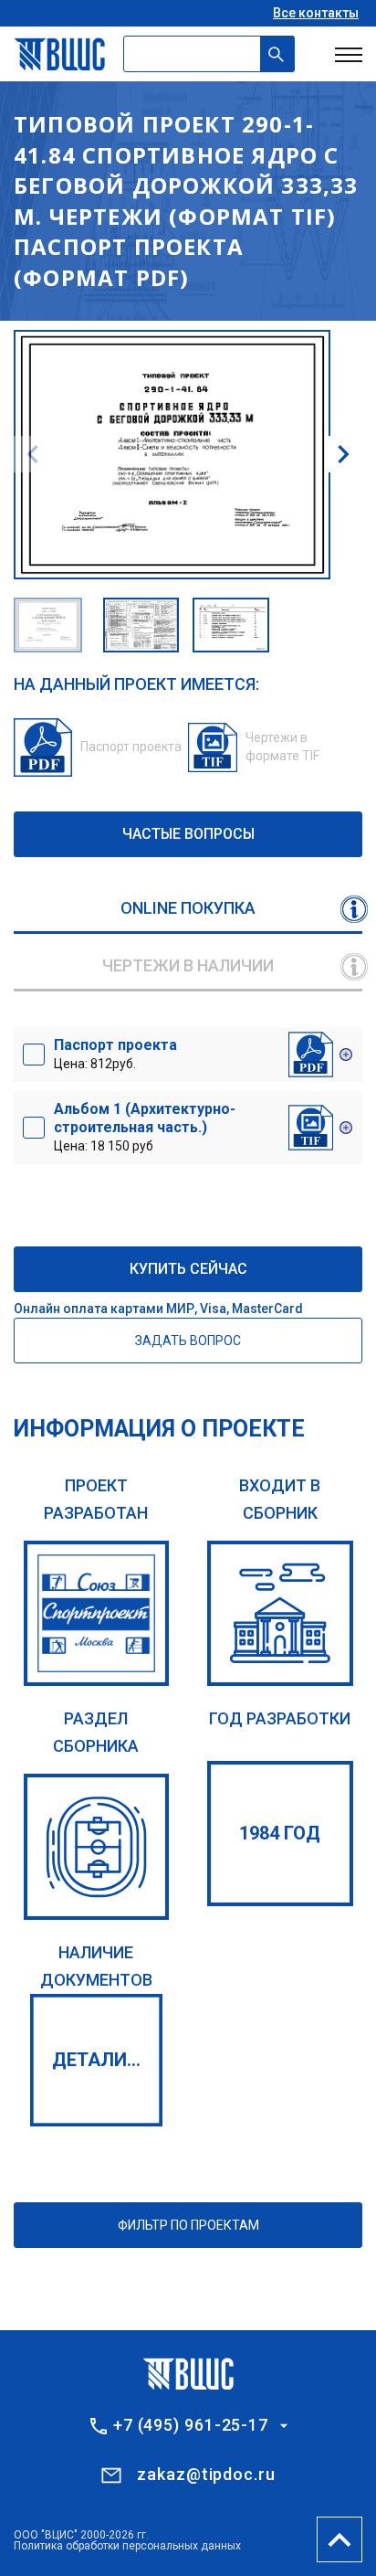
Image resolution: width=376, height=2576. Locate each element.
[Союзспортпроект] (97, 1614)
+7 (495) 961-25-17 (191, 2425)
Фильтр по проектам (188, 2225)
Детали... (96, 2060)
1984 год (280, 1833)
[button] (343, 454)
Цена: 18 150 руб (145, 1127)
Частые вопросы (188, 834)
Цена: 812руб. (115, 1054)
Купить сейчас (188, 1269)
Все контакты (316, 13)
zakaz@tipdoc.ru (206, 2474)
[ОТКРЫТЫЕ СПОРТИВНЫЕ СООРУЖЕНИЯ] (97, 1847)
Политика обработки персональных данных (127, 2546)
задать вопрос (188, 1341)
